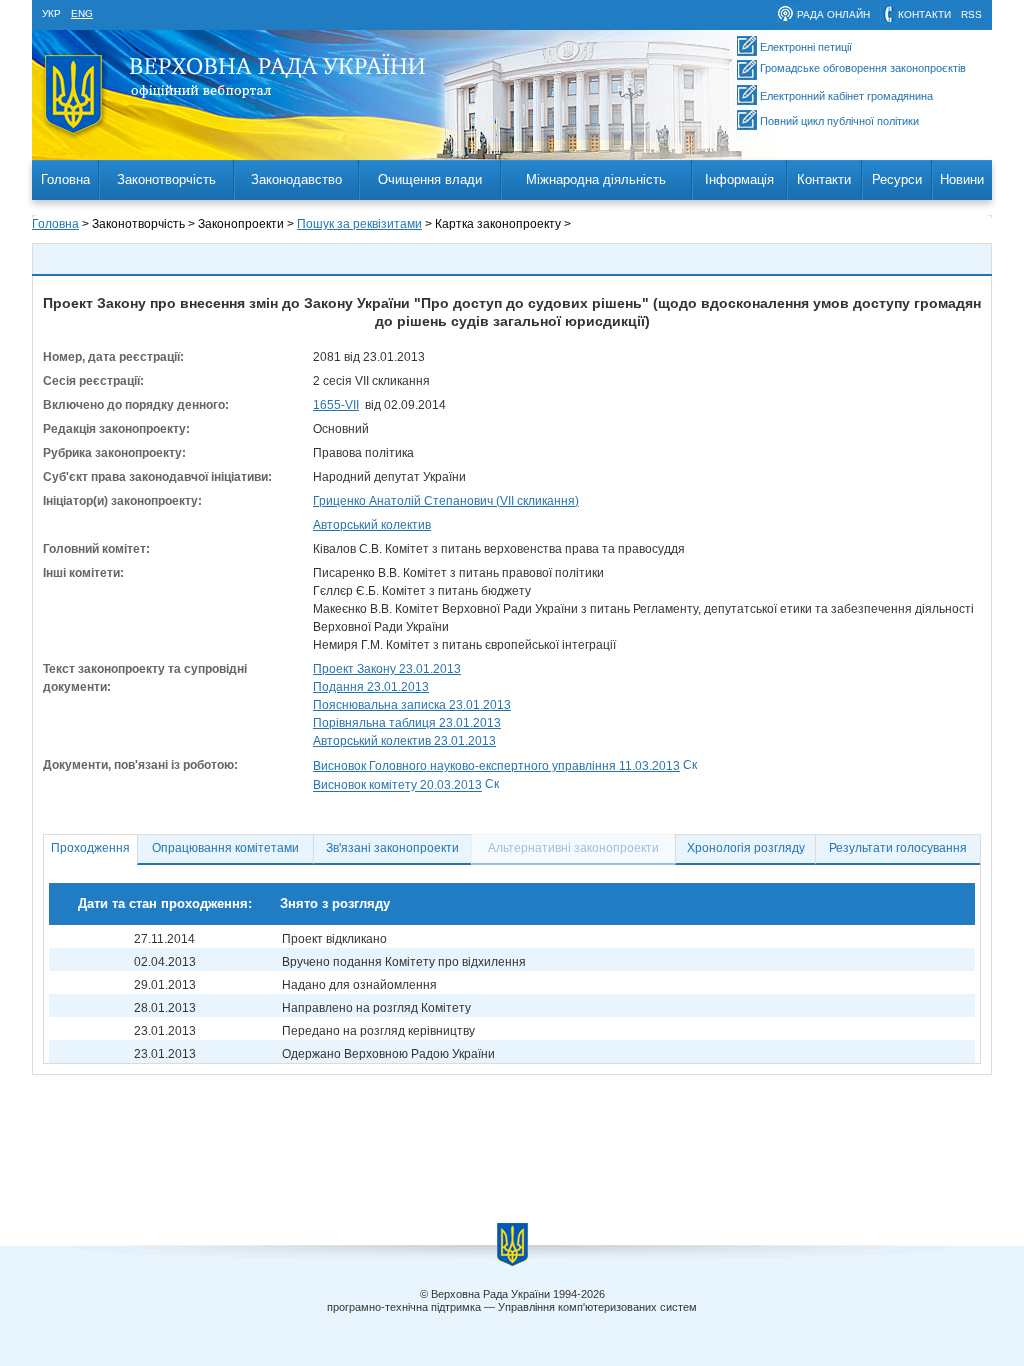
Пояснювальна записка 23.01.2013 (412, 705)
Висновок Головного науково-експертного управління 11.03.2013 (496, 766)
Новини (962, 179)
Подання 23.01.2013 (371, 687)
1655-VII (336, 405)
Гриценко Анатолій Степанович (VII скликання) (446, 501)
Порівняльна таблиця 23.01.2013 (407, 723)
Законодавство (296, 179)
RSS (971, 14)
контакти (924, 14)
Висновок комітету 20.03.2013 (397, 786)
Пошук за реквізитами (359, 224)
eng (82, 13)
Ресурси (897, 179)
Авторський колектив (372, 525)
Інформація (739, 179)
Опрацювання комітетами (225, 848)
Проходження (90, 848)
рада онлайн (833, 14)
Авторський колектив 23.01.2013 (404, 741)
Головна (65, 179)
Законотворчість (166, 179)
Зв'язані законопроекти (392, 848)
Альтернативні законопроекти (573, 848)
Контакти (824, 179)
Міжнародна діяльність (596, 179)
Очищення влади (430, 179)
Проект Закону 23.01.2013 (387, 669)
